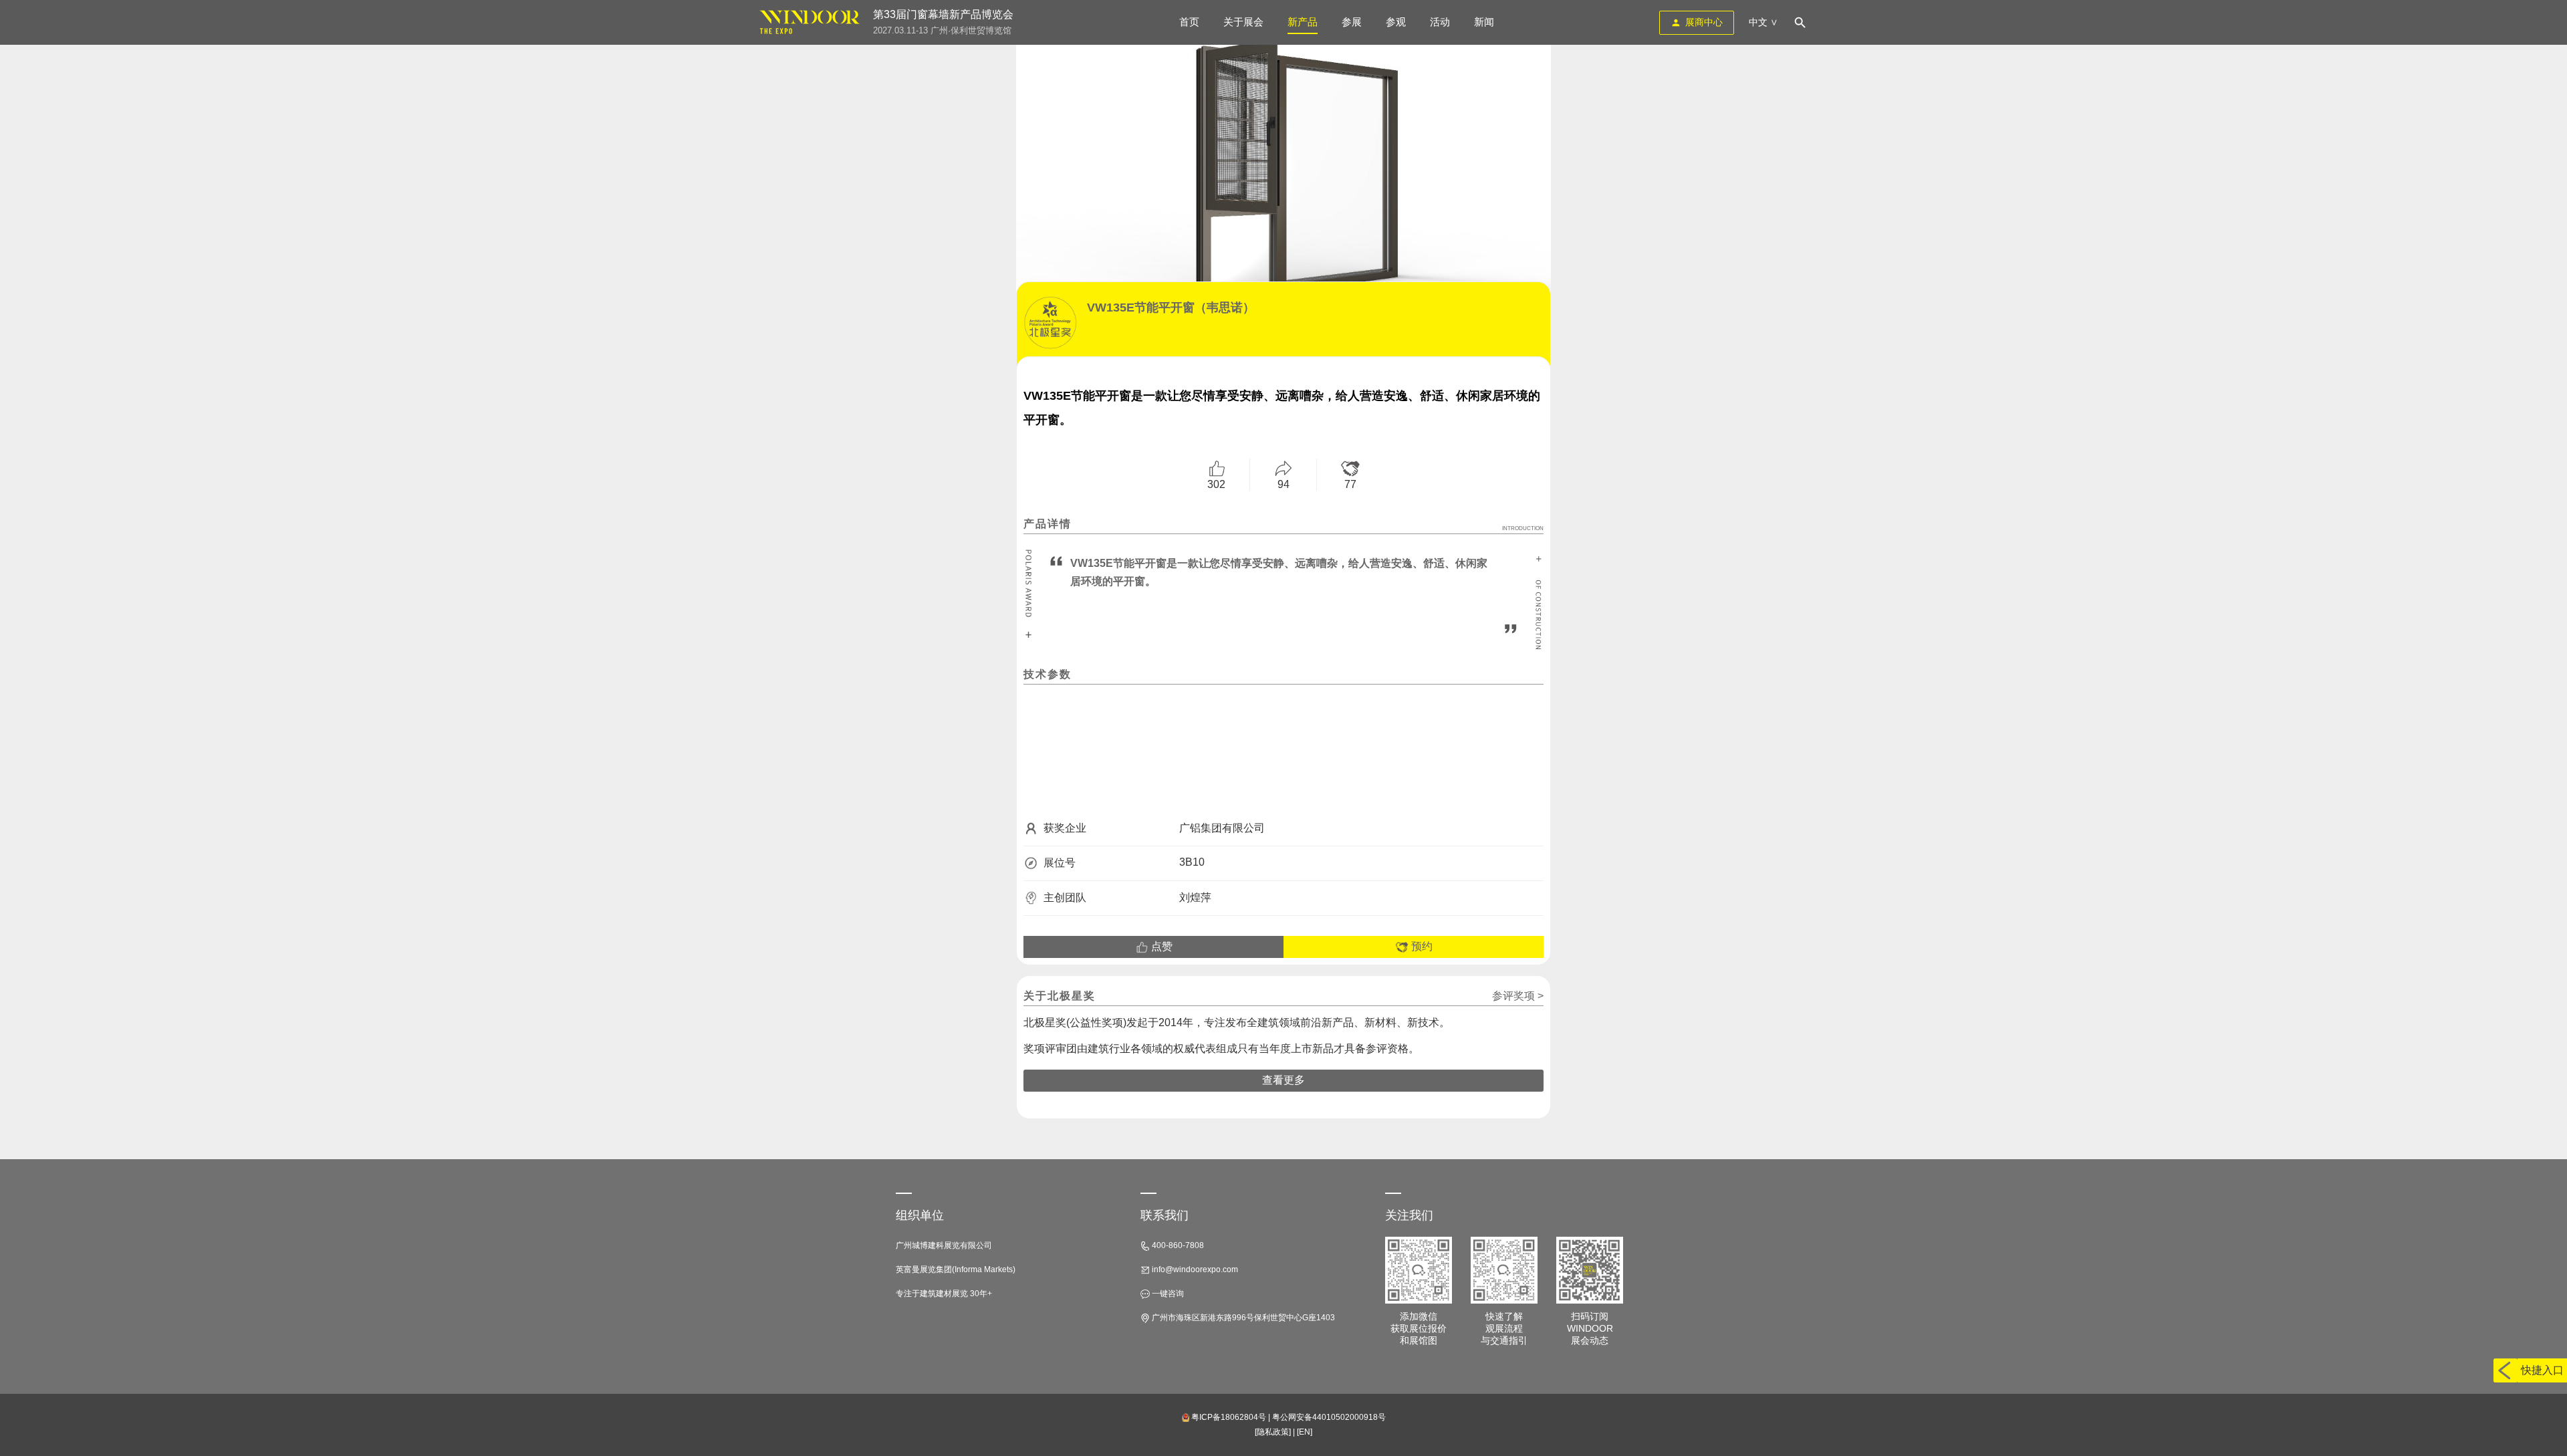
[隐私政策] (1273, 1432)
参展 (1352, 22)
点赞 (1160, 946)
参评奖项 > (1518, 996)
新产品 (1303, 22)
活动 (1440, 22)
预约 (1421, 946)
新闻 (1484, 22)
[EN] (1305, 1432)
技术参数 (1048, 674)
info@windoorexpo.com (1194, 1269)
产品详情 (1283, 525)
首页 (1189, 22)
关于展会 (1243, 22)
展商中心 (1704, 22)
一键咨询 (1167, 1294)
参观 (1396, 22)
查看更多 (1283, 1080)
